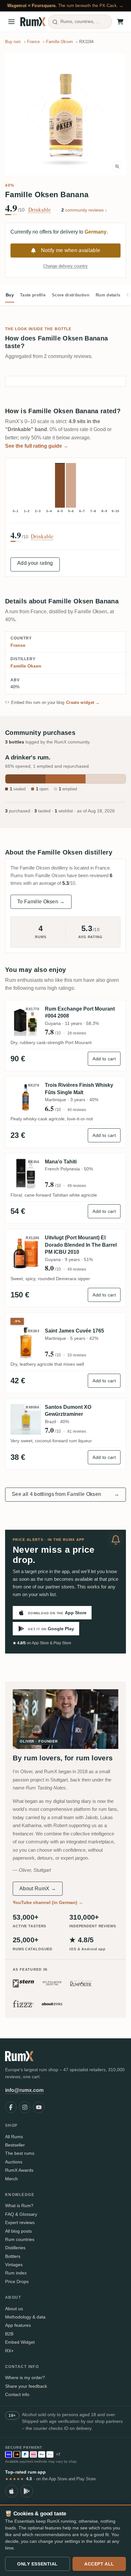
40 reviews (77, 1110)
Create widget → (83, 702)
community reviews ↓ (84, 210)
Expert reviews (20, 2222)
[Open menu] (11, 22)
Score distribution (71, 295)
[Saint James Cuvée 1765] (26, 1343)
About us (14, 2309)
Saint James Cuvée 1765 (74, 1331)
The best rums (20, 2153)
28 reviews (77, 1033)
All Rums (14, 2137)
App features (18, 2325)
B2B (9, 2334)
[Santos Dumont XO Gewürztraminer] (26, 1419)
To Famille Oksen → (41, 902)
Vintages (14, 2265)
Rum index (16, 2273)
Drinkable (40, 210)
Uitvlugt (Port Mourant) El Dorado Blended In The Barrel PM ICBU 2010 (81, 1245)
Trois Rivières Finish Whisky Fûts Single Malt (79, 1089)
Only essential (38, 2564)
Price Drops (17, 2281)
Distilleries (15, 2248)
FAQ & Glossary (21, 2214)
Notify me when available (71, 250)
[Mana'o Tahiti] (26, 1174)
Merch (11, 2179)
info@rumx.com (24, 2090)
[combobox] (80, 22)
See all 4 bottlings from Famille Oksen (65, 1494)
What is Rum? (19, 2206)
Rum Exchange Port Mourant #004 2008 (80, 1012)
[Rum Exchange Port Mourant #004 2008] (26, 1021)
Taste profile (33, 295)
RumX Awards (19, 2170)
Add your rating (35, 563)
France (18, 645)
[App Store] (11, 2491)
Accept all (99, 2564)
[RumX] (33, 22)
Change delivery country (65, 266)
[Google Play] (27, 2491)
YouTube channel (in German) (48, 1902)
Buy (10, 295)
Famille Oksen (26, 666)
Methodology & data (25, 2317)
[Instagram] (25, 2107)
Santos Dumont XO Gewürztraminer (68, 1411)
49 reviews (77, 1186)
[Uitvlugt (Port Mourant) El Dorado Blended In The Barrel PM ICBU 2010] (26, 1253)
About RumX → (38, 1889)
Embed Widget (20, 2342)
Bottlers (13, 2256)
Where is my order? (25, 2378)
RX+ (9, 2351)
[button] (65, 115)
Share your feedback (26, 2386)
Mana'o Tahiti (61, 1162)
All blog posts (18, 2231)
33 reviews (77, 1355)
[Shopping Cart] (120, 22)
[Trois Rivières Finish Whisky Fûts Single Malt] (26, 1097)
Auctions (14, 2162)
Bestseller (15, 2145)
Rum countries (20, 2239)
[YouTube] (39, 2107)
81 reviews (77, 1431)
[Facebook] (11, 2107)
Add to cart (104, 1059)
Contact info (17, 2394)
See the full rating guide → (37, 446)
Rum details (108, 295)
